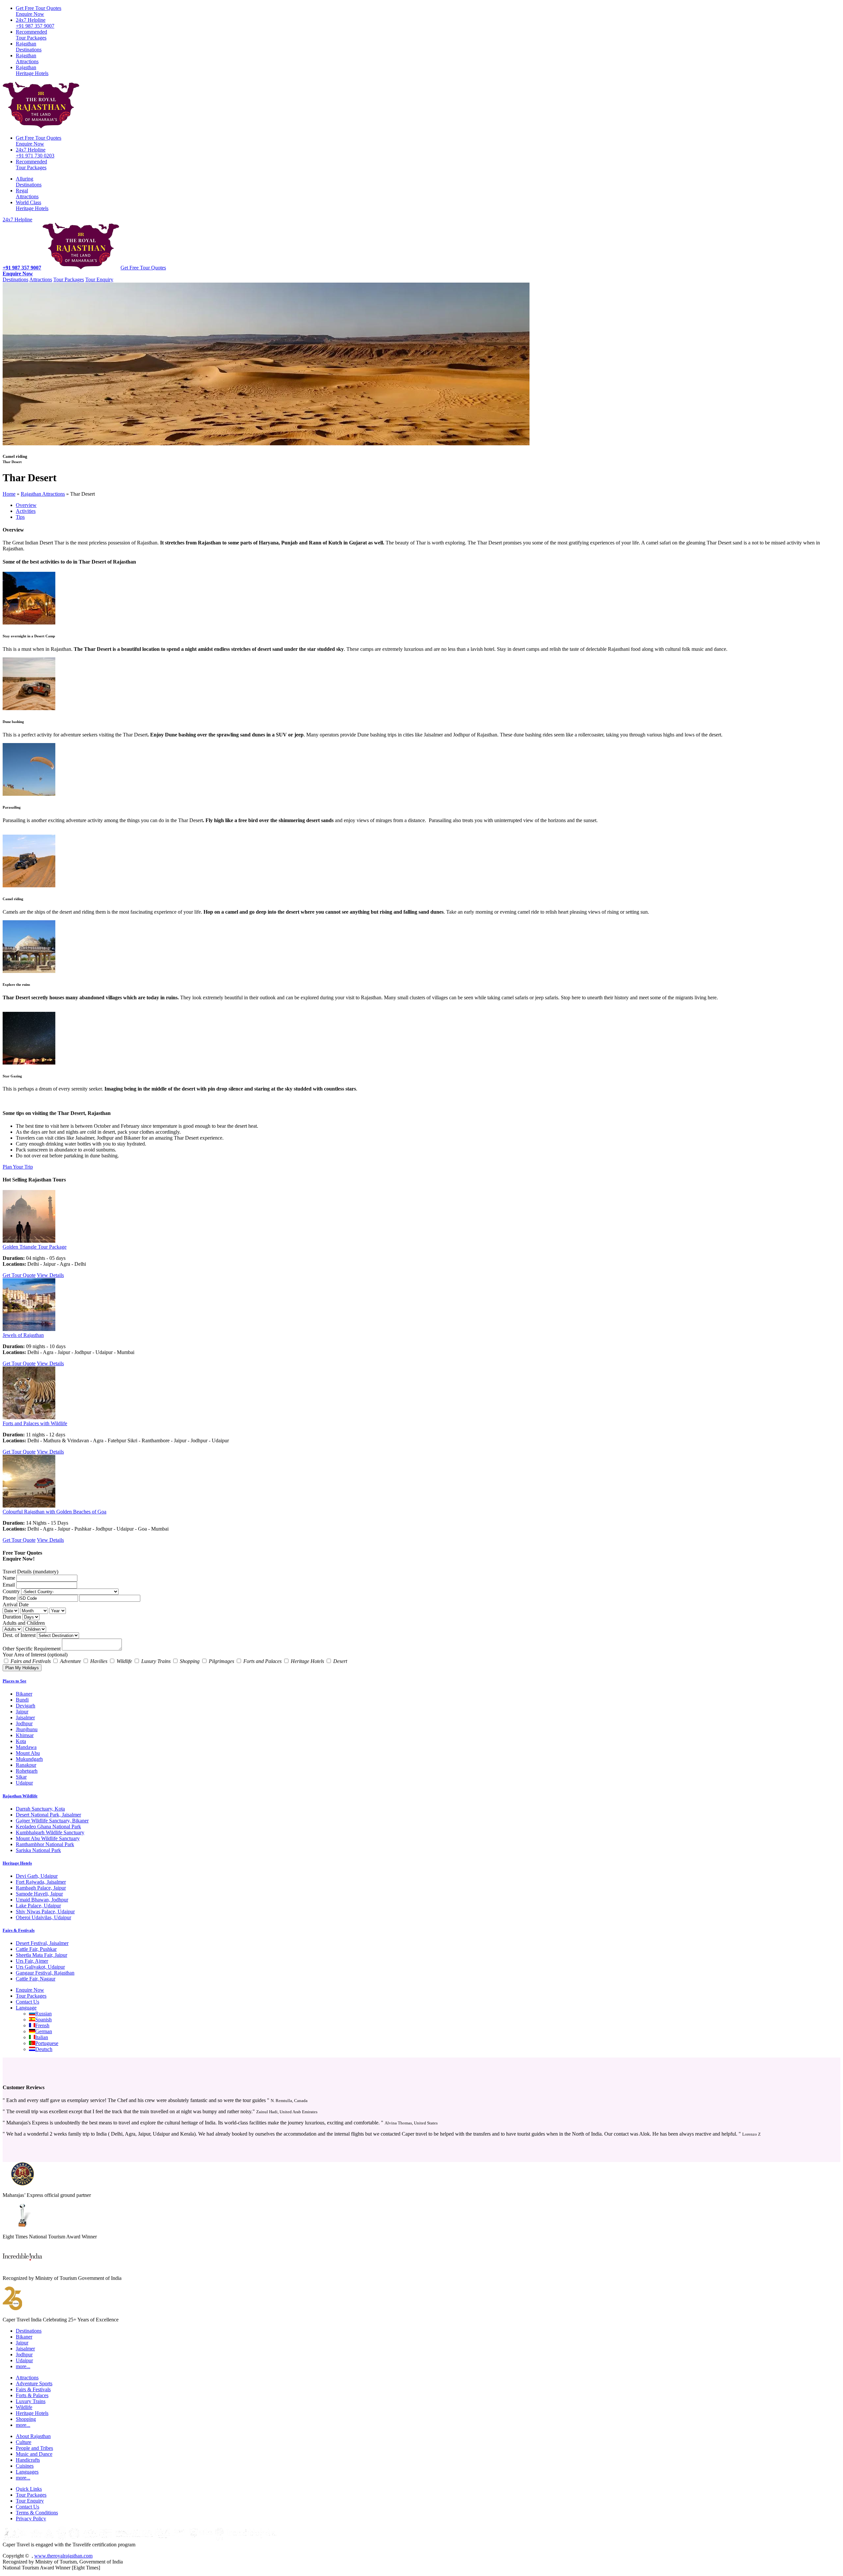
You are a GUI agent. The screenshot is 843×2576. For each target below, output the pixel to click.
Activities (26, 511)
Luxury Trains (31, 2401)
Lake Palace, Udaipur (38, 1906)
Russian (43, 2014)
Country (11, 1591)
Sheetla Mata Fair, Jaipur (41, 1955)
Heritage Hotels (32, 70)
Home (9, 494)
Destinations (29, 47)
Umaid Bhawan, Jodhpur (42, 1900)
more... (23, 2366)
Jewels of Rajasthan (23, 1335)
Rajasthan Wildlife (20, 1796)
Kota (21, 1741)
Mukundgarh (29, 1759)
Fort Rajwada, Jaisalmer (41, 1882)
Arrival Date (16, 1605)
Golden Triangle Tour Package (35, 1247)
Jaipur (22, 1712)
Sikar (21, 1777)
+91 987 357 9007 (35, 23)
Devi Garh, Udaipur (37, 1876)
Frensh (42, 2025)
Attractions (27, 58)
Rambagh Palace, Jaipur (41, 1888)
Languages (27, 2472)
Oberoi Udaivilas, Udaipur (43, 1917)
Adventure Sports (34, 2383)
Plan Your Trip (18, 1167)
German (44, 2031)
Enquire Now (39, 11)
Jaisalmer (25, 1717)
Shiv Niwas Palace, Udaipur (45, 1911)
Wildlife (24, 2407)
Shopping (26, 2419)
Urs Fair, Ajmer (32, 1961)
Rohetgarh (27, 1771)
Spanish (43, 2020)
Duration (12, 1617)
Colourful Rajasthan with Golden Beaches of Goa (54, 1512)
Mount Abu (28, 1753)
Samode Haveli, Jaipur (39, 1894)
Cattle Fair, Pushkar (36, 1949)
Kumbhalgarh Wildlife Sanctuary (50, 1832)
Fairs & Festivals (19, 1930)
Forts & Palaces (32, 2395)
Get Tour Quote (19, 1275)
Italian (42, 2037)
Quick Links (29, 2489)
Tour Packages (31, 35)
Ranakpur (26, 1765)
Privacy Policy (31, 2519)
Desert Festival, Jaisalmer (42, 1943)
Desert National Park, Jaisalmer (48, 1815)
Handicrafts (28, 2460)
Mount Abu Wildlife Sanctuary (48, 1838)
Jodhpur (24, 1723)
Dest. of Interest (19, 1635)
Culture (24, 2442)
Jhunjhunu (27, 1729)
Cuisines (25, 2466)
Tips (20, 517)
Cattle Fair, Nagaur (36, 1979)
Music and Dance (34, 2454)
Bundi (22, 1700)
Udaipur (24, 1783)
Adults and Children (24, 1623)
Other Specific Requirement (32, 1649)
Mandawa (26, 1747)
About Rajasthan (33, 2436)
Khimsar (25, 1735)
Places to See (14, 1681)
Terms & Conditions (37, 2513)
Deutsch (44, 2049)
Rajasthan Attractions (43, 494)
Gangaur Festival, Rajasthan (45, 1973)
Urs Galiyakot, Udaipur (40, 1967)
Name (9, 1578)
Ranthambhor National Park (45, 1844)
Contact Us (27, 2002)
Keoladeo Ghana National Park (48, 1827)
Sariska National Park (38, 1850)
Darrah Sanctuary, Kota (40, 1809)
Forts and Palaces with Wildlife (35, 1423)
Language (26, 2008)
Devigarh (26, 1706)
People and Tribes (34, 2448)
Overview (26, 505)
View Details (50, 1275)
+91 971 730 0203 (35, 153)
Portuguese (47, 2043)
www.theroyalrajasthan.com (63, 2556)
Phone (9, 1598)
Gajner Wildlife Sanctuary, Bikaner (52, 1821)
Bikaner (24, 1694)
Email (9, 1585)
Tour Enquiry (99, 279)
